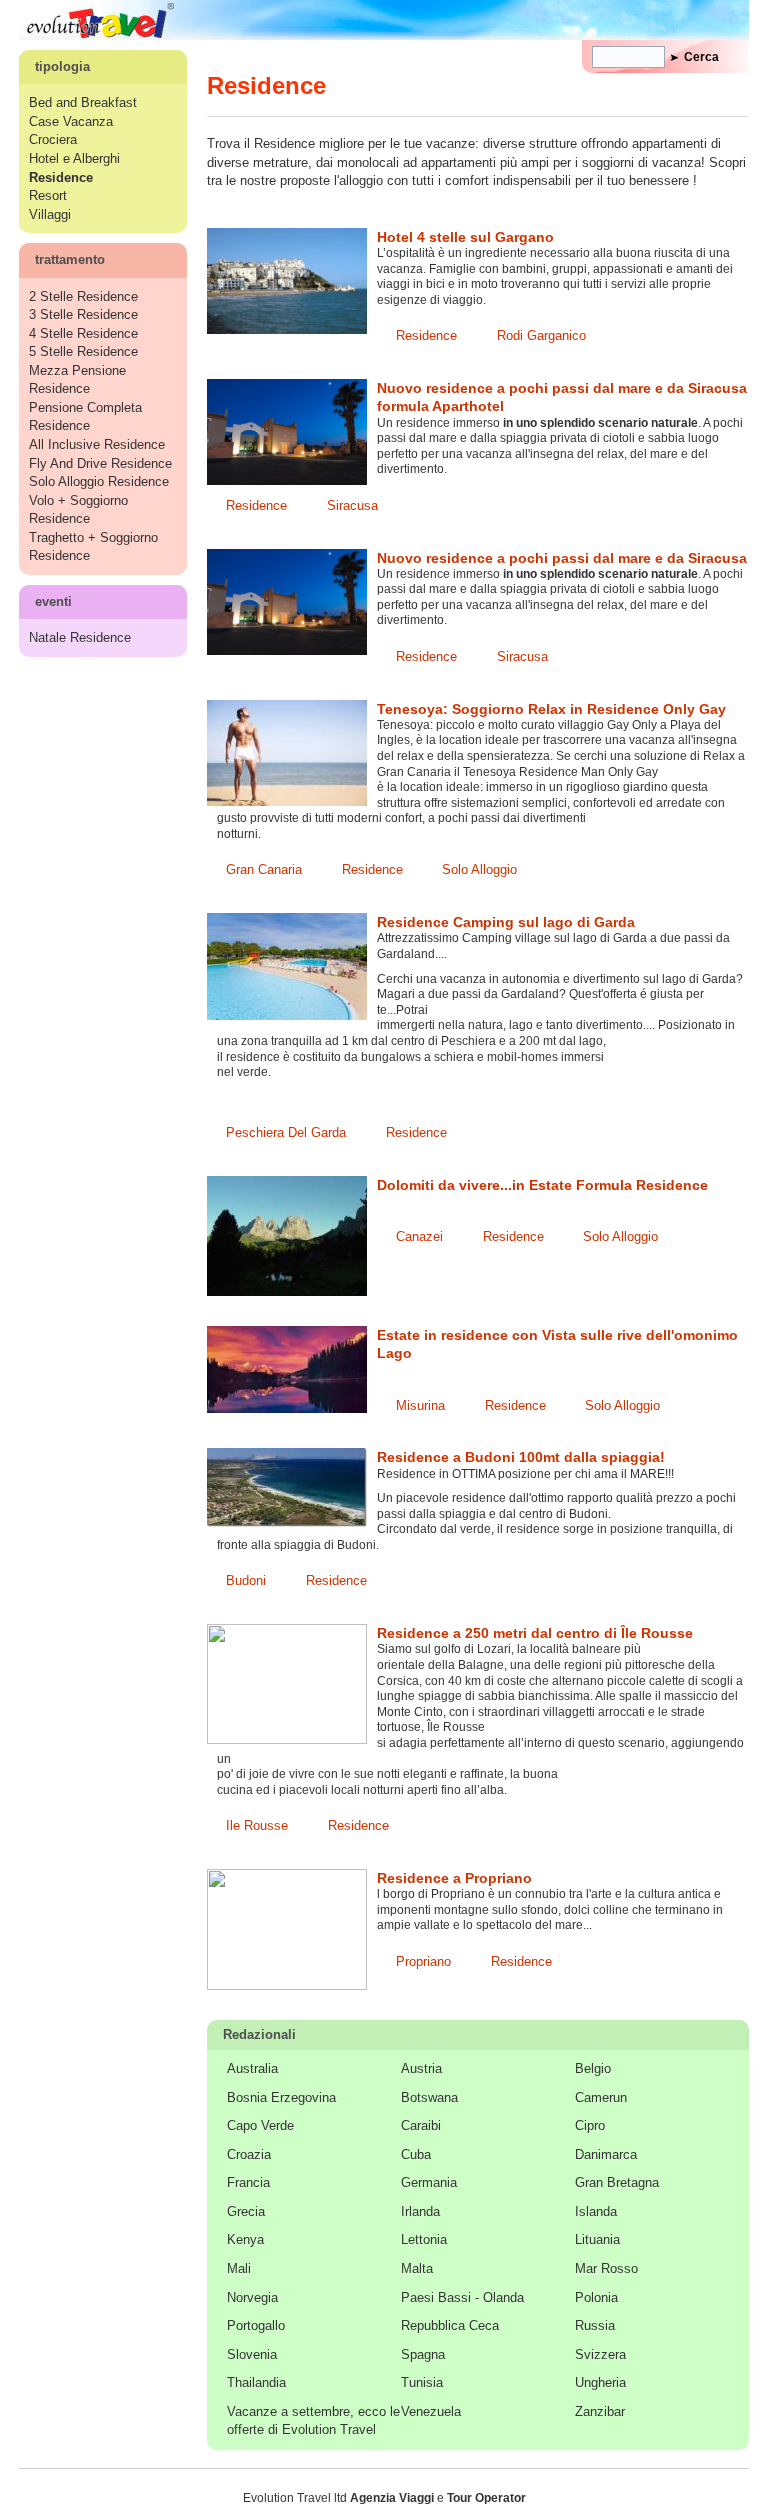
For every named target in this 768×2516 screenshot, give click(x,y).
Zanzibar (600, 2411)
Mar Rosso (606, 2268)
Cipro (590, 2125)
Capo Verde (260, 2125)
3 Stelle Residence (83, 314)
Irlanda (420, 2211)
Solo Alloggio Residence (99, 481)
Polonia (596, 2297)
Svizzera (600, 2354)
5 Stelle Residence (83, 351)
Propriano (423, 1961)
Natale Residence (80, 637)
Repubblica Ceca (450, 2325)
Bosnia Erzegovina (281, 2097)
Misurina (420, 1405)
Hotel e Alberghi (74, 158)
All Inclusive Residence (97, 444)
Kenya (245, 2239)
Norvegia (252, 2297)
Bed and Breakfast (83, 102)
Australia (252, 2068)
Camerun (601, 2097)
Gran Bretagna (617, 2182)
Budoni (246, 1580)
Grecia (246, 2211)
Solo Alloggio (479, 869)
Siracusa (352, 505)
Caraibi (421, 2125)
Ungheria (600, 2382)
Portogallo (256, 2325)
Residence (426, 335)
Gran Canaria (264, 869)
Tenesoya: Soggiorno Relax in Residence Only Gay (551, 709)
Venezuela (431, 2411)
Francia (248, 2182)
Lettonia (424, 2239)
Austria (421, 2068)
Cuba (416, 2154)
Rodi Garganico (541, 335)
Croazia (249, 2154)
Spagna (423, 2354)
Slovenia (252, 2354)
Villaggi (50, 214)
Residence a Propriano (454, 1878)
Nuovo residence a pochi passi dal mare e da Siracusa (562, 558)
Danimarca (606, 2154)
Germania (429, 2182)
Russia (595, 2325)
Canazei (419, 1236)
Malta (417, 2268)
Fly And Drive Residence (100, 463)
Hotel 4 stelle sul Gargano (465, 237)
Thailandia (256, 2382)
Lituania (597, 2239)
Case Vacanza (71, 121)
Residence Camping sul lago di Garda (506, 922)
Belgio (593, 2068)
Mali (239, 2268)
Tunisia (422, 2382)
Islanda (596, 2211)
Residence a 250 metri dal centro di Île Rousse (535, 1633)
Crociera (53, 139)
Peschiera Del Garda (286, 1132)
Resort (48, 195)
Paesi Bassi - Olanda (462, 2297)
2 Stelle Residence (83, 296)
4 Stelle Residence (83, 333)
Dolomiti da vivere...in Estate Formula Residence (542, 1185)
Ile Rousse (257, 1825)
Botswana (429, 2097)
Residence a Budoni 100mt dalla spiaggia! (521, 1457)
